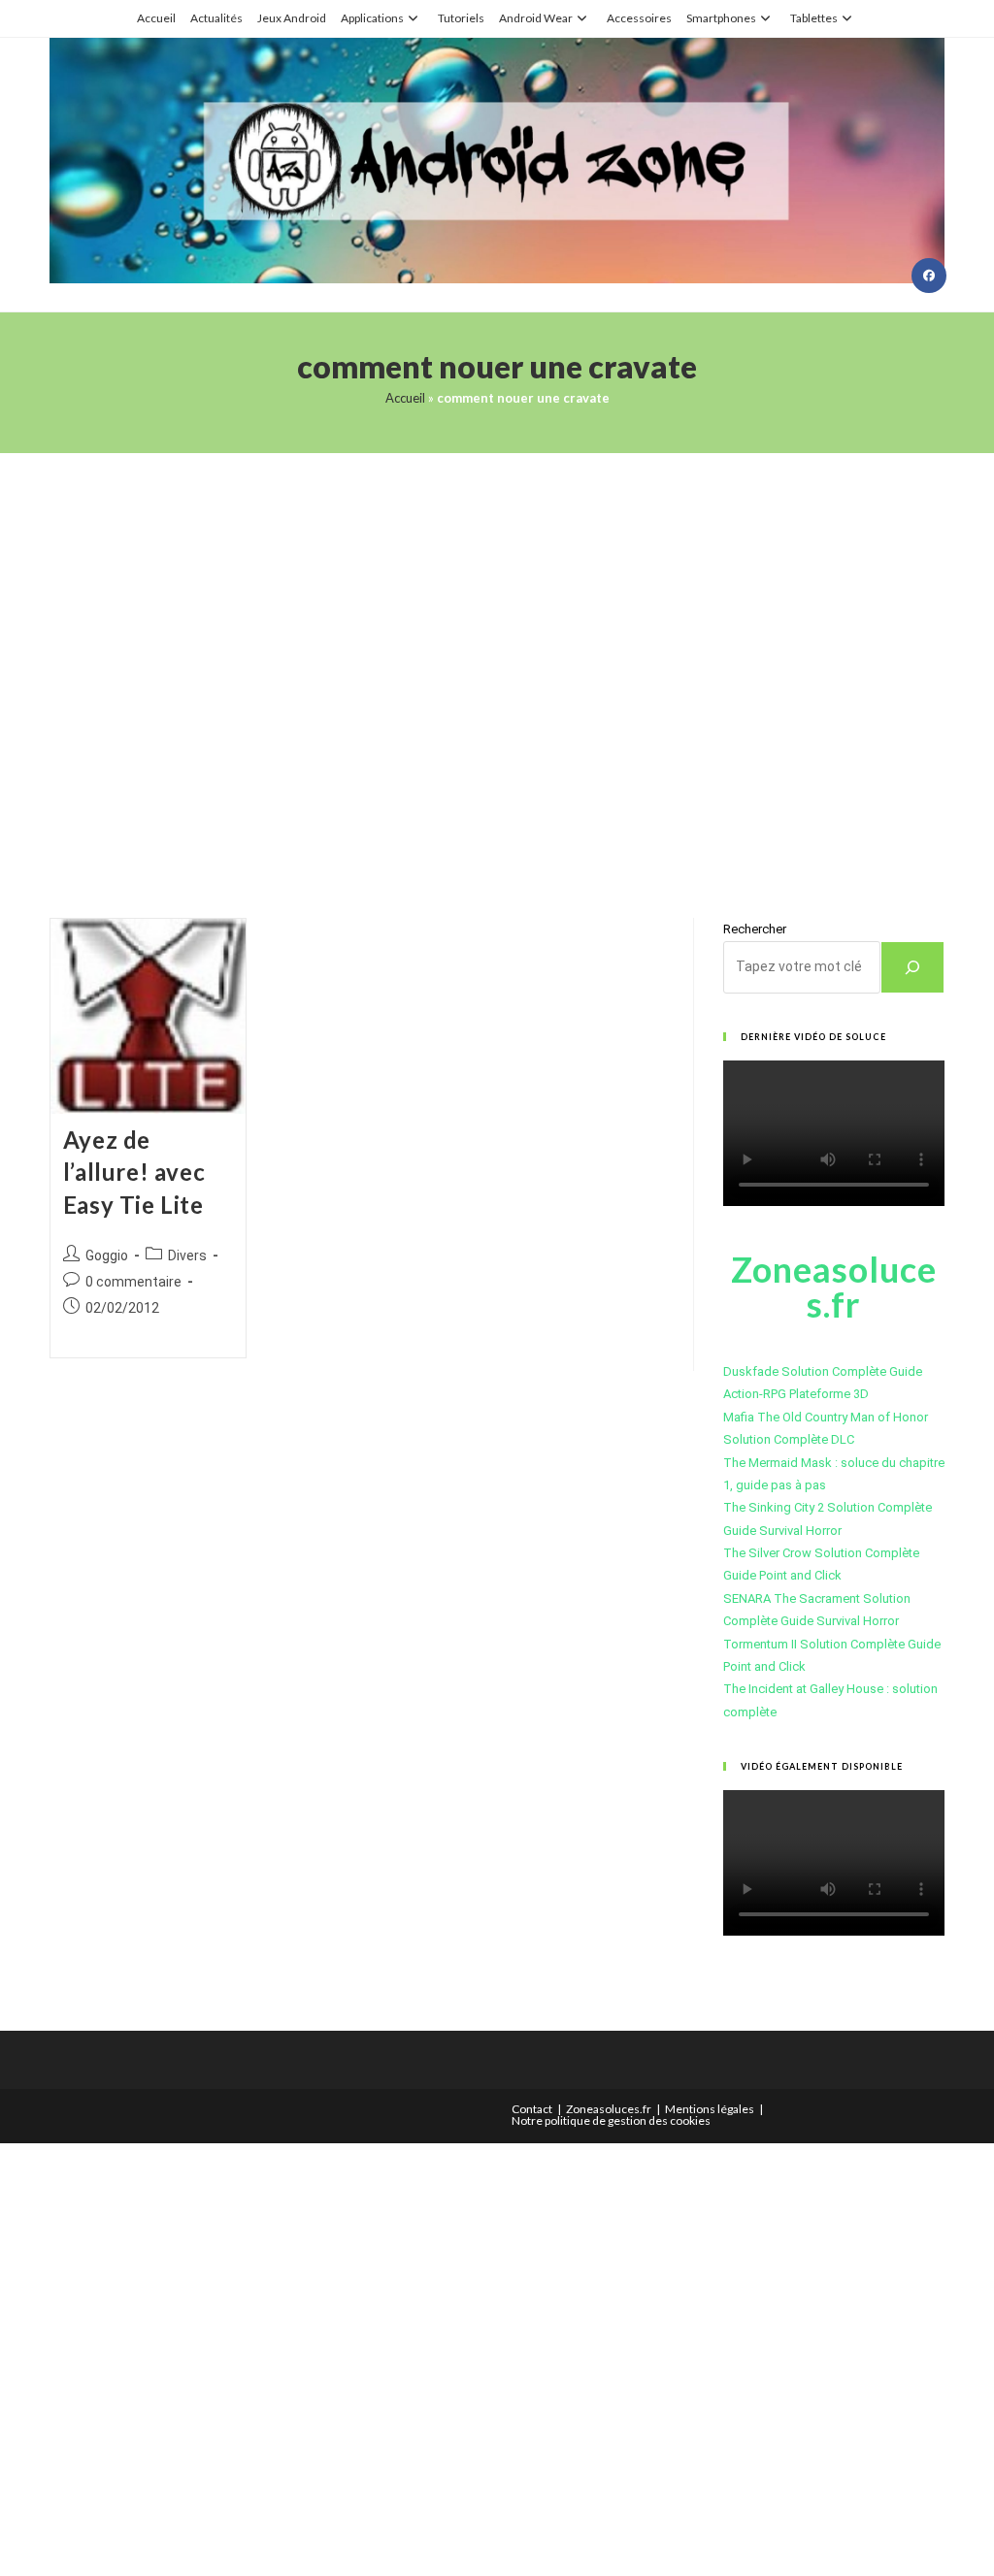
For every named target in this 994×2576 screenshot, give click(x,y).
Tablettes (814, 18)
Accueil (156, 18)
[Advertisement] (497, 661)
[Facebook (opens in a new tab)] (929, 276)
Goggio (107, 1255)
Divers (187, 1255)
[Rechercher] (912, 967)
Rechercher (755, 929)
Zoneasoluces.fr (609, 2109)
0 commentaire (133, 1282)
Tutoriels (461, 18)
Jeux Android (292, 18)
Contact (532, 2109)
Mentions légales (710, 2109)
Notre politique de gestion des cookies (611, 2120)
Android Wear (536, 18)
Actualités (216, 18)
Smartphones (721, 18)
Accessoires (639, 18)
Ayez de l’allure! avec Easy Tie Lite (134, 1172)
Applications (372, 18)
